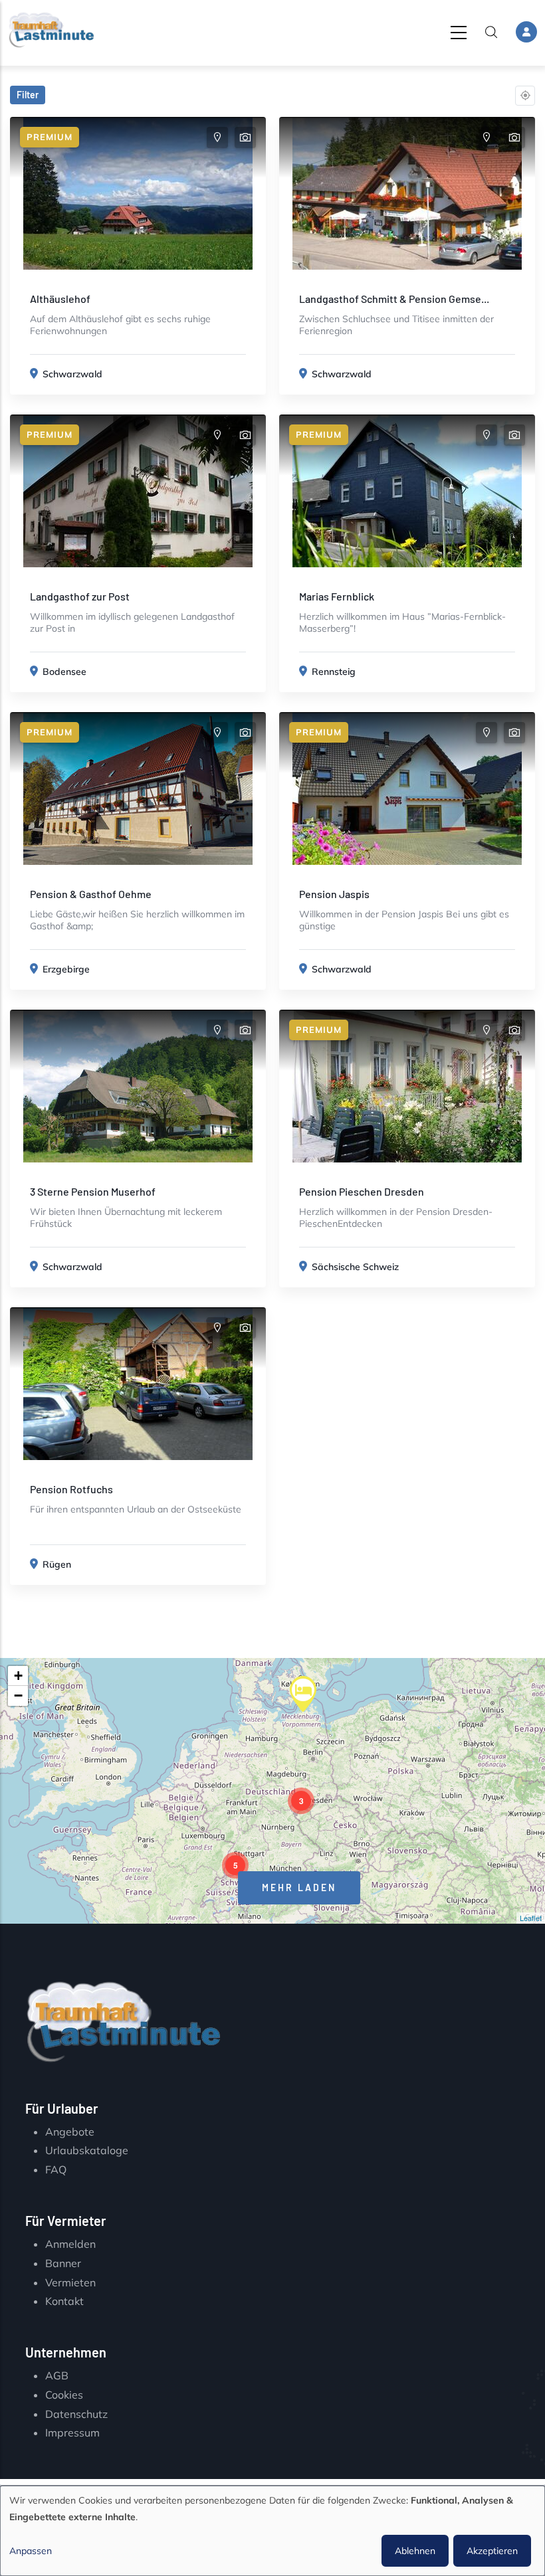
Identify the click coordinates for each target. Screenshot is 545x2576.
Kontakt (64, 2301)
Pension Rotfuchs (71, 1489)
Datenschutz (76, 2414)
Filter (28, 95)
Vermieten (70, 2282)
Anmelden (70, 2244)
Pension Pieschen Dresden (362, 1191)
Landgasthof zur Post (80, 596)
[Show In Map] (217, 138)
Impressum (72, 2433)
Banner (63, 2263)
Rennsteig (334, 672)
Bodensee (64, 672)
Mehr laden (299, 1887)
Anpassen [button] (31, 2551)
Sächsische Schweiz (355, 1267)
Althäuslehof (60, 299)
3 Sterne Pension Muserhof (93, 1191)
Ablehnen (415, 2551)
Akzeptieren (492, 2551)
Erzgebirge (66, 969)
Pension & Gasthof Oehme (91, 894)
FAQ (56, 2169)
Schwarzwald (72, 374)
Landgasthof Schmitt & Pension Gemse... (394, 299)
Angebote (70, 2132)
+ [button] (18, 1676)
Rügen (57, 1564)
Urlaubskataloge (87, 2150)
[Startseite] (51, 30)
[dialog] (272, 2531)
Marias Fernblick (337, 596)
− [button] (18, 1696)
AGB (57, 2375)
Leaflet (531, 1918)
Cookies (64, 2395)
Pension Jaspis (334, 894)
